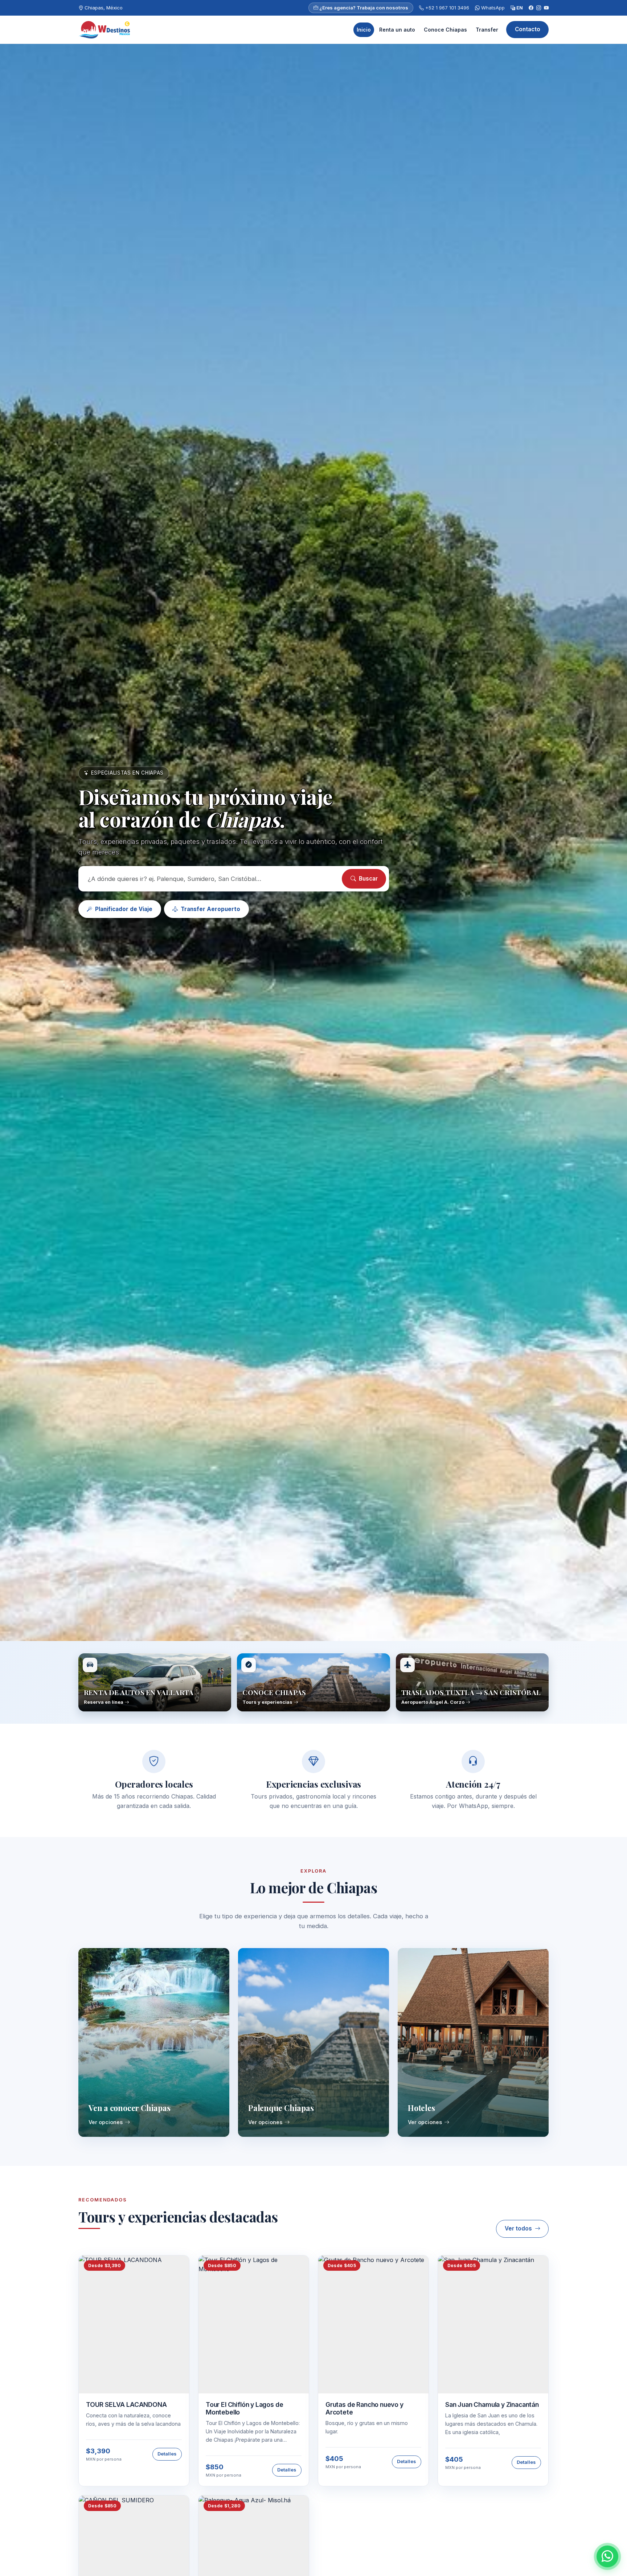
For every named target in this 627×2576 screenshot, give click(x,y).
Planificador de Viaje (124, 909)
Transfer (487, 30)
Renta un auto (397, 30)
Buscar (368, 879)
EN (519, 8)
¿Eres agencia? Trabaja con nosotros (363, 8)
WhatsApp (492, 8)
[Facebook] (531, 8)
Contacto (528, 29)
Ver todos (518, 2228)
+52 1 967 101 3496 (446, 8)
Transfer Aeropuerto (210, 909)
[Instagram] (539, 8)
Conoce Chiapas (445, 30)
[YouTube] (546, 8)
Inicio (364, 30)
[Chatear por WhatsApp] (607, 2556)
